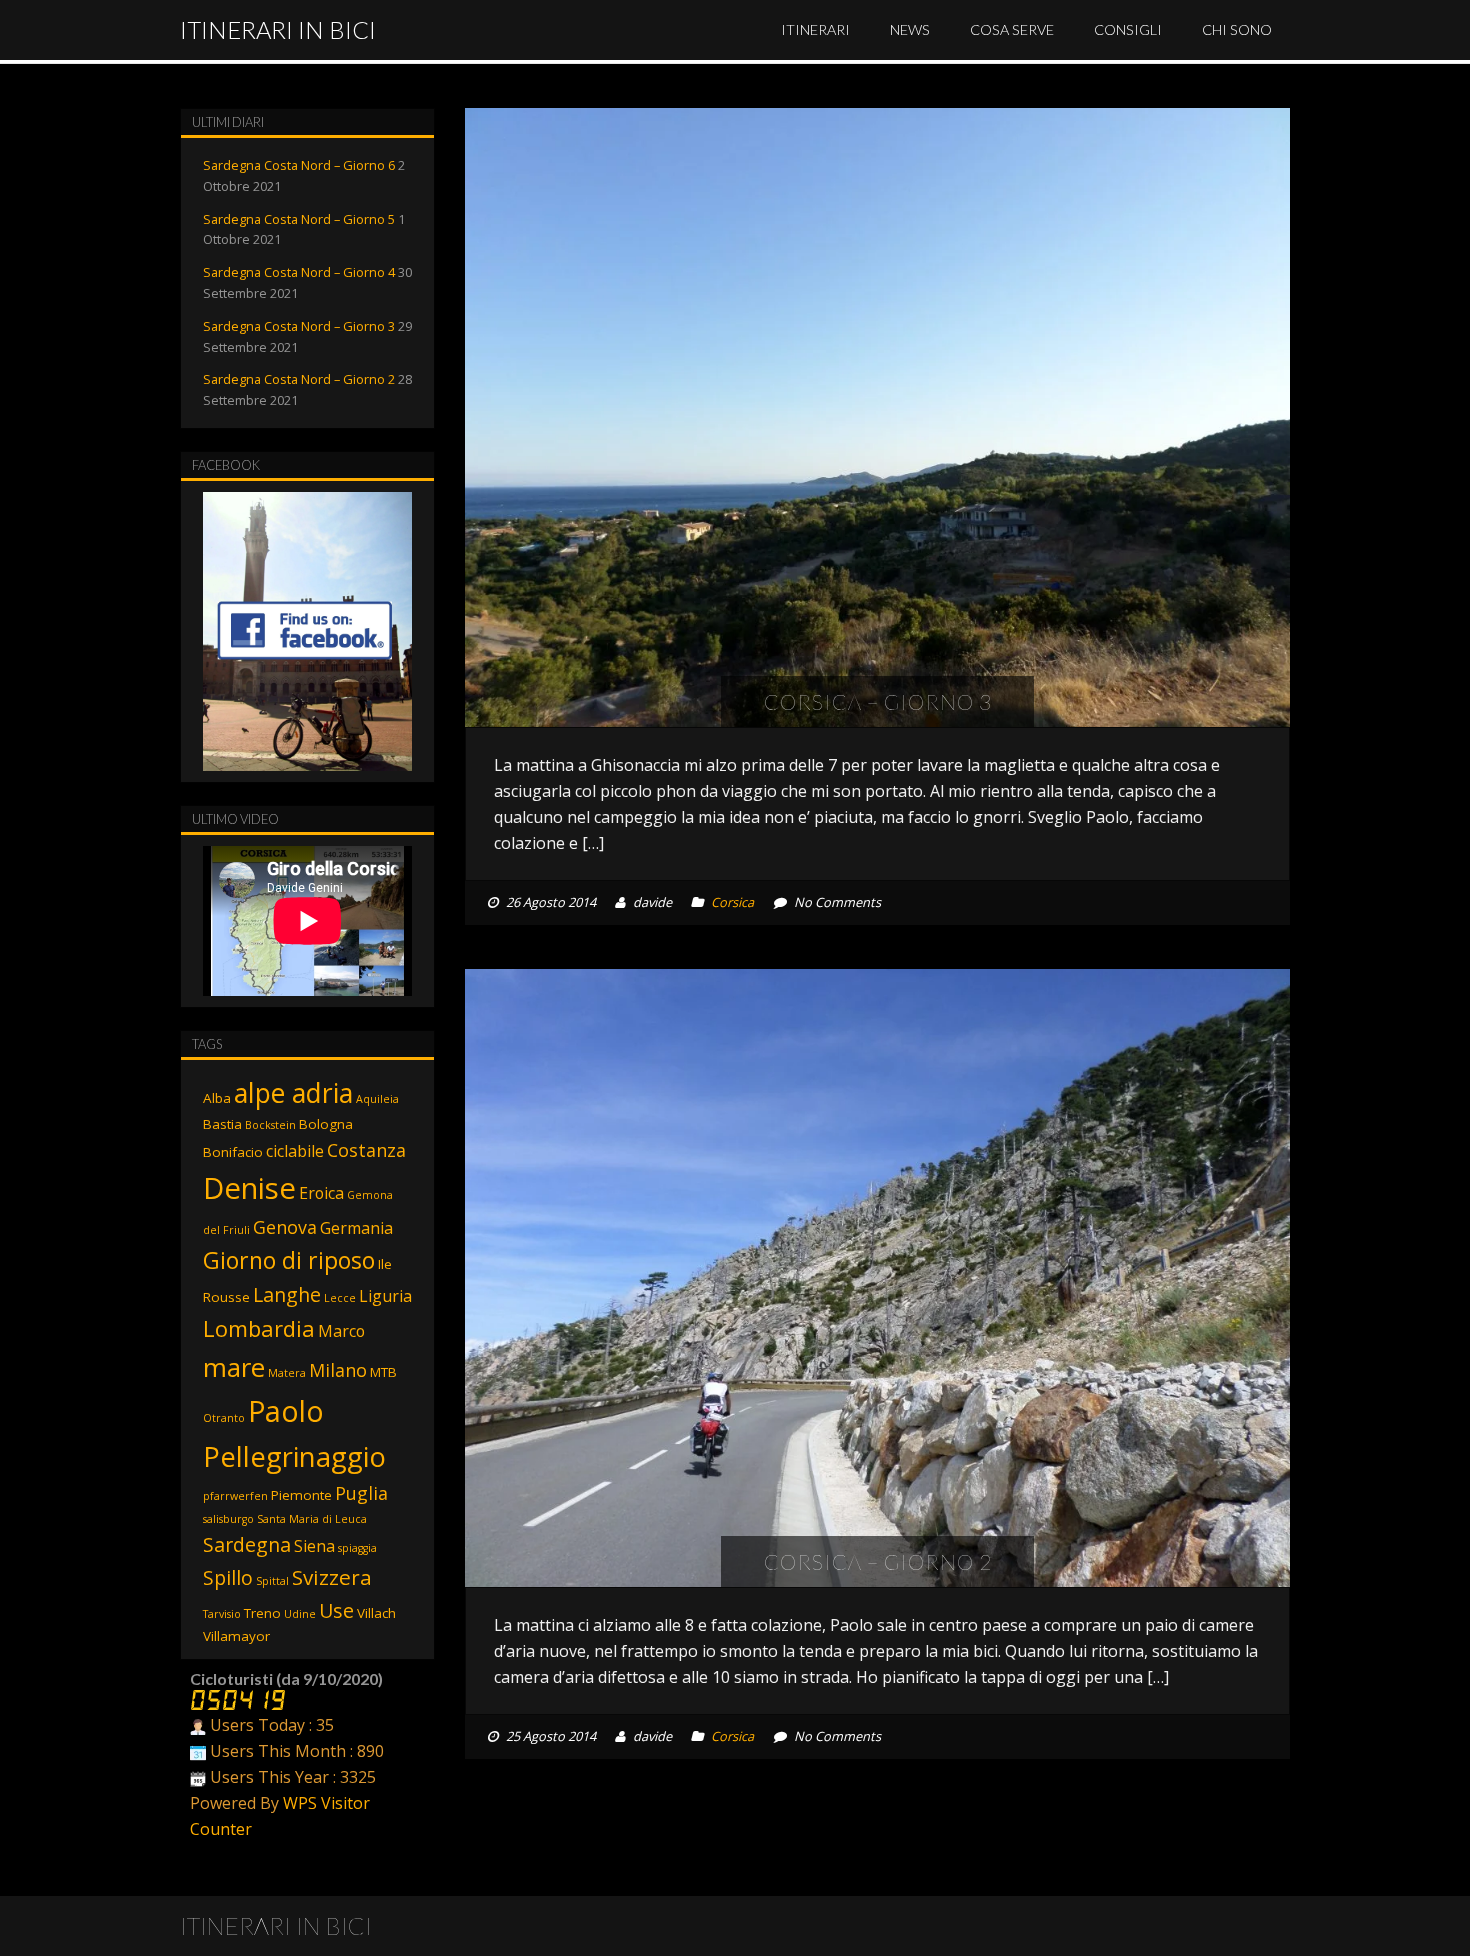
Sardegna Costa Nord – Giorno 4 (299, 272)
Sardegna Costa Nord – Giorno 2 (299, 379)
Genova (285, 1227)
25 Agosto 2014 (551, 1736)
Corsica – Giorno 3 (878, 701)
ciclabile (295, 1151)
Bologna (326, 1124)
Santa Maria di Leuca (312, 1519)
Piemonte (301, 1495)
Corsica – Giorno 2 (878, 1561)
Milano (338, 1370)
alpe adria (293, 1092)
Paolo (286, 1410)
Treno (262, 1613)
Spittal (272, 1581)
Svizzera (332, 1577)
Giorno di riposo (289, 1260)
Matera (287, 1373)
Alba (217, 1098)
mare (234, 1367)
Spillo (228, 1577)
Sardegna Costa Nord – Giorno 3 (299, 326)
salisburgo (228, 1519)
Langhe (287, 1294)
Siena (314, 1546)
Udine (300, 1614)
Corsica (732, 902)
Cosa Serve (1012, 29)
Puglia (361, 1493)
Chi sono (1237, 29)
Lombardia (259, 1328)
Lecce (340, 1298)
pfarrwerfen (235, 1496)
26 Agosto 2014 (551, 902)
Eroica (321, 1193)
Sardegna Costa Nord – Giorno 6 (299, 165)
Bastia (222, 1124)
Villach (376, 1613)
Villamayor (236, 1636)
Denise (249, 1188)
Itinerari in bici (278, 29)
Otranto (224, 1418)
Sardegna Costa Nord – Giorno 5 (299, 219)
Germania (356, 1228)
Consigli (1128, 29)
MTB (383, 1372)
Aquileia (377, 1099)
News (910, 29)
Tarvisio (222, 1614)
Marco (341, 1331)
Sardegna (247, 1544)
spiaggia (357, 1548)
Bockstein (270, 1125)
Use (336, 1610)
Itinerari (815, 29)
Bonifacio (233, 1152)
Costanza (366, 1150)
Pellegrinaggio (294, 1456)
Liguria (385, 1296)
